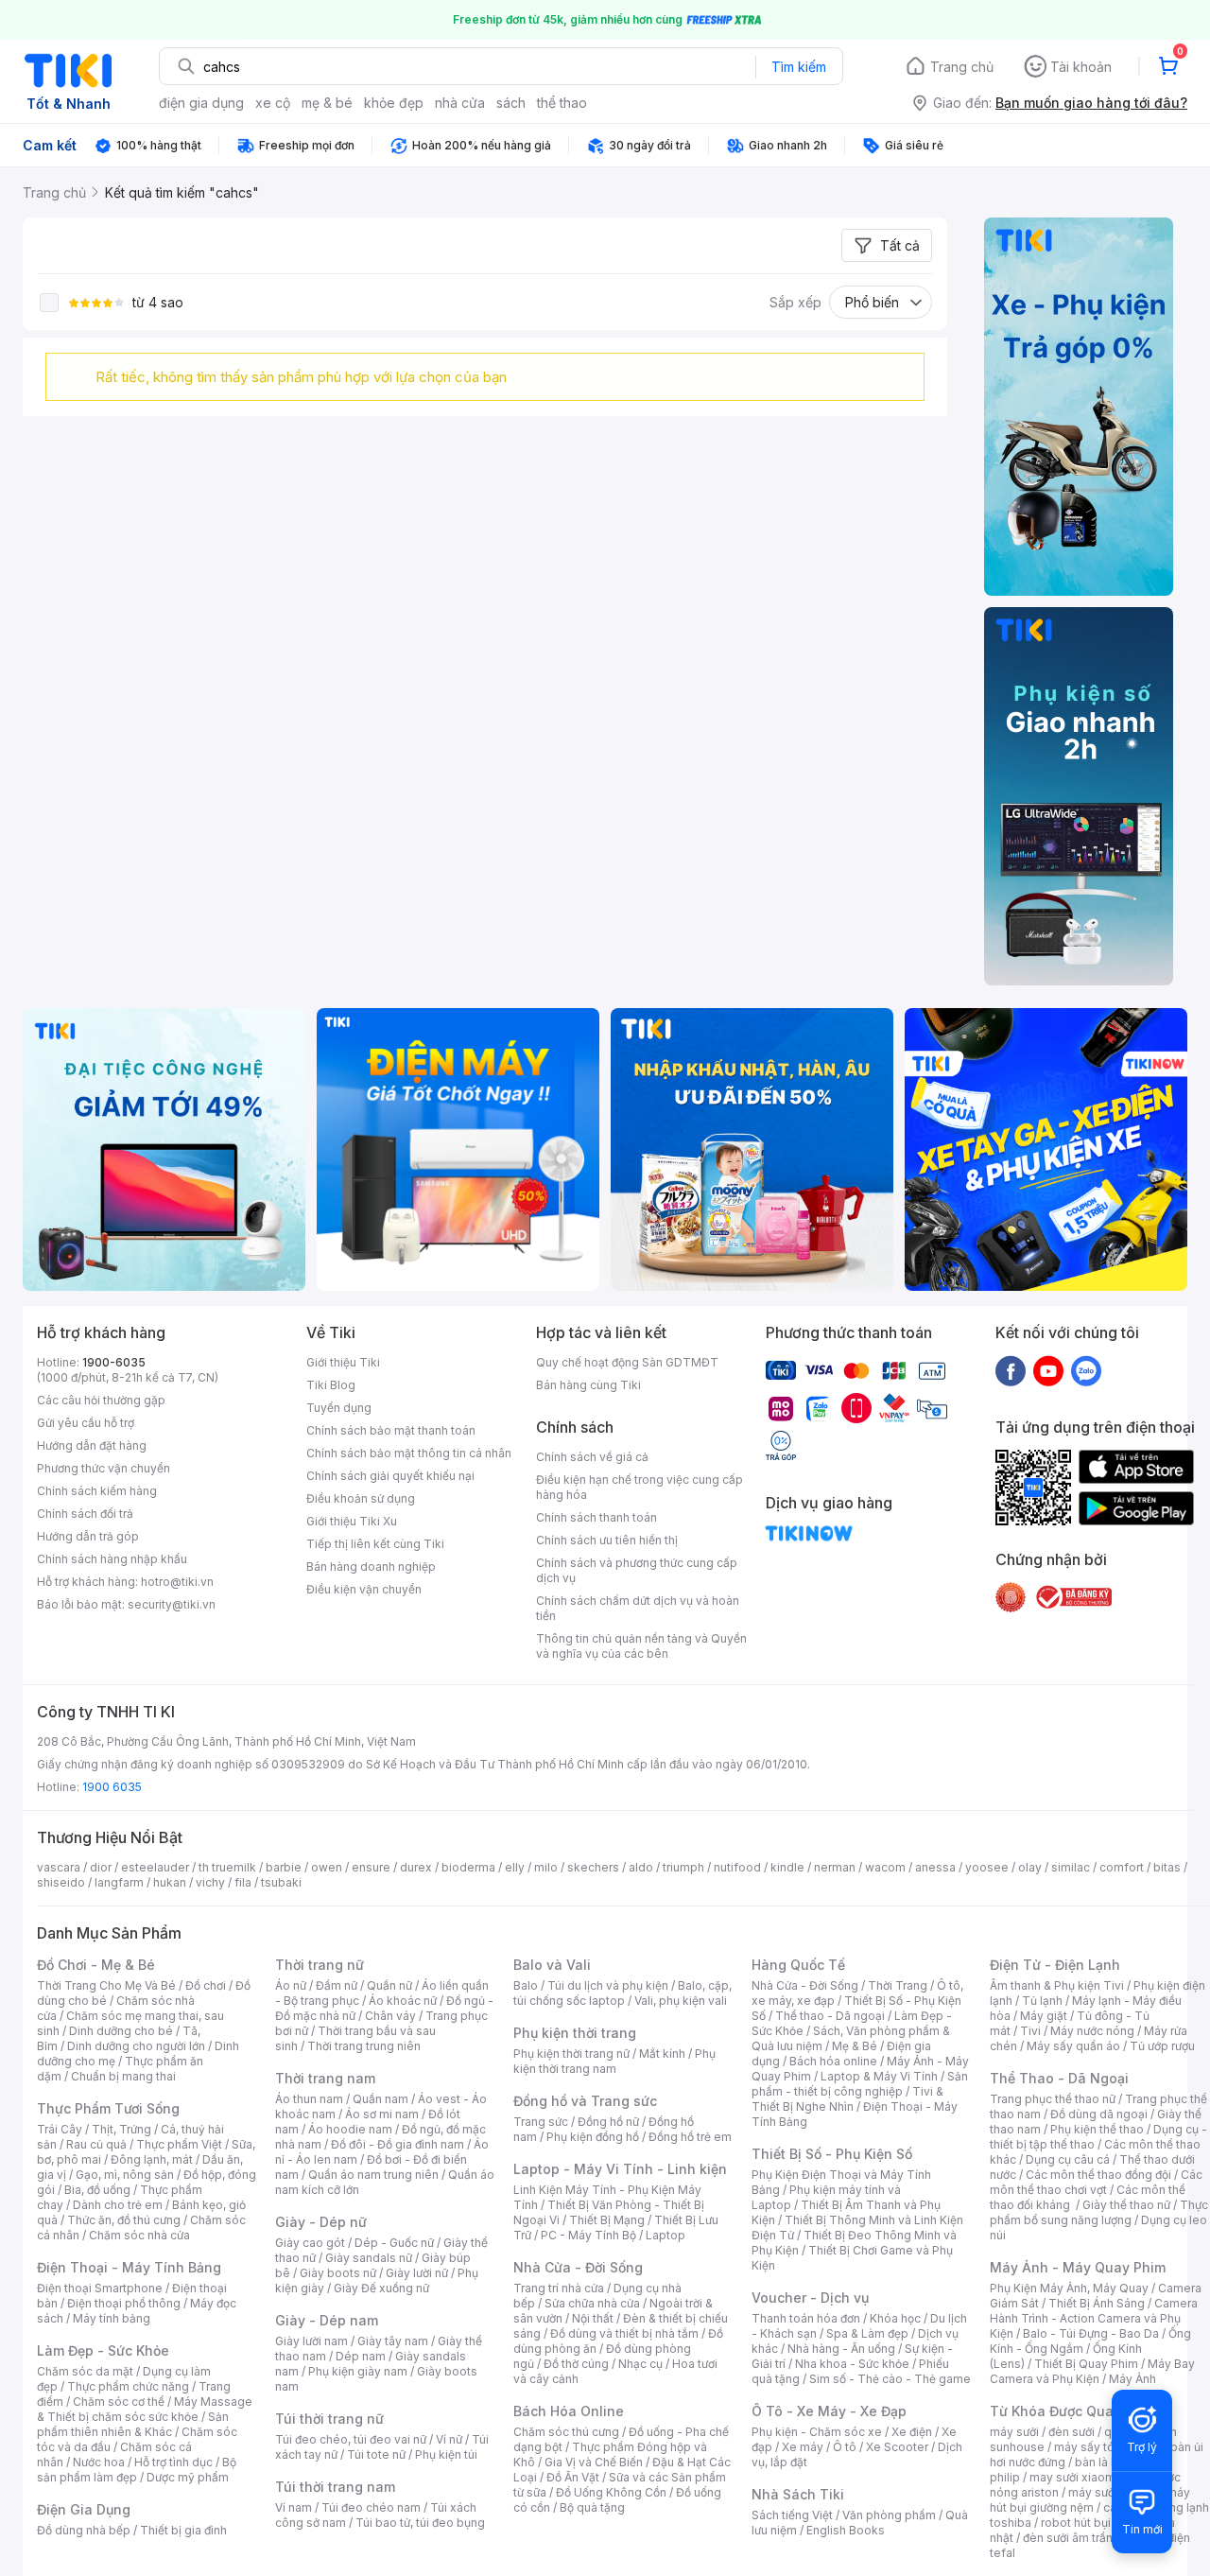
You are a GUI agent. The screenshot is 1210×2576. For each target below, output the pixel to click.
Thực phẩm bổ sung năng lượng (1099, 2212)
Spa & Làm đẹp (867, 2333)
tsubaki (281, 1882)
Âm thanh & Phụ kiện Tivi (1057, 1985)
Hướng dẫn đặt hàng (92, 1445)
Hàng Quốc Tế (798, 1965)
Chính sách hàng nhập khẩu (112, 1559)
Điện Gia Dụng (84, 2509)
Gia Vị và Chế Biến (594, 2462)
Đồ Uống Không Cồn (611, 2492)
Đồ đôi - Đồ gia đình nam (398, 2144)
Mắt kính (662, 2054)
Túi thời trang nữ (329, 2419)
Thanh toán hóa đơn (806, 2318)
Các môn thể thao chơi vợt (1096, 2182)
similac (1071, 1867)
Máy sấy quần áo (1073, 2046)
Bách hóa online (833, 2061)
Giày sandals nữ (369, 2258)
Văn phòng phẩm (889, 2515)
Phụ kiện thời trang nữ (571, 2054)
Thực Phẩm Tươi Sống (108, 2108)
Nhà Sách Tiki (798, 2494)
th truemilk (227, 1867)
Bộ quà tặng (592, 2507)
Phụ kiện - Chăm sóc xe (817, 2432)
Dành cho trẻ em (118, 2205)
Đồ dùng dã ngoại (1099, 2114)
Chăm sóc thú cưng (566, 2432)
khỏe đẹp (394, 103)
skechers (593, 1867)
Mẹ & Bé (855, 2046)
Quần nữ (389, 1985)
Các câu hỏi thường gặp (101, 1400)
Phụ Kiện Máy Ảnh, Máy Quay (1069, 2288)
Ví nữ (449, 2439)
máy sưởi (1014, 2432)
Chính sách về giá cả (592, 1457)
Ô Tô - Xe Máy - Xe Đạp (829, 2411)
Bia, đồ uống (97, 2190)
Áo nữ (291, 1985)
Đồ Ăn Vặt (573, 2477)
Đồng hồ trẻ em (690, 2137)
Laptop (665, 2235)
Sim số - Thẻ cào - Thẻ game (890, 2379)
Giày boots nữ (338, 2273)
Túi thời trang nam (335, 2487)
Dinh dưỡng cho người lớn (136, 2046)
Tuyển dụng (339, 1408)
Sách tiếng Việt (792, 2515)
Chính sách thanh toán (596, 1517)
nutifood (737, 1867)
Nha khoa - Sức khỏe (852, 2364)
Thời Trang (898, 1985)
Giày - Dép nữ (321, 2222)
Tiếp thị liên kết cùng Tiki (375, 1544)
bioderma (468, 1867)
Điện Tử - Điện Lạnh (1055, 1965)
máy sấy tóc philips (1107, 2447)
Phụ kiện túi (446, 2454)
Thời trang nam (325, 2078)
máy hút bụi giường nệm (1090, 2500)
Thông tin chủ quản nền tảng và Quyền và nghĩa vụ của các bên (641, 1646)
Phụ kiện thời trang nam (614, 2061)
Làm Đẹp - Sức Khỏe (103, 2350)
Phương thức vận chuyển (104, 1468)
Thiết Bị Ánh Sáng (1097, 2303)
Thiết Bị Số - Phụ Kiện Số (832, 2154)
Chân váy (390, 2016)
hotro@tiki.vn (177, 1582)
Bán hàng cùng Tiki (588, 1385)
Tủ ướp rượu (1162, 2046)
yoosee (987, 1867)
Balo (526, 1985)
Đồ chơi (206, 1985)
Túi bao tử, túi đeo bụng (420, 2523)
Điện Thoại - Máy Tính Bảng (129, 2267)
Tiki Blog (331, 1385)
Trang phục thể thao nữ (1053, 2099)
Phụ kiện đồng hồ (593, 2137)
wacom (885, 1867)
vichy (210, 1882)
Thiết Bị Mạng (607, 2220)
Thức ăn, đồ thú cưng (124, 2220)
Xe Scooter (897, 2447)
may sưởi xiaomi (1074, 2477)
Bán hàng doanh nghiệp (371, 1566)
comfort (1122, 1867)
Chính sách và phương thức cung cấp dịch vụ (637, 1570)
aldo (641, 1867)
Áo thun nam (309, 2099)
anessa (935, 1867)
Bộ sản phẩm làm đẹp (137, 2470)
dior (101, 1867)
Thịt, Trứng (121, 2129)
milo (546, 1867)
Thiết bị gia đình (183, 2530)
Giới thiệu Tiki (343, 1362)
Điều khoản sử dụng (361, 1498)
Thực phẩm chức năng (128, 2386)
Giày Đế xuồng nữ (381, 2288)
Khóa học (895, 2318)
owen (327, 1867)
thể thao (562, 103)
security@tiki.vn (172, 1604)
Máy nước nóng (1092, 2031)
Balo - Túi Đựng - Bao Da (1091, 2333)
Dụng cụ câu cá (1068, 2159)
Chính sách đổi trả (85, 1514)
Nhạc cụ (640, 2364)
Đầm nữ (337, 1985)
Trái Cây (60, 2129)
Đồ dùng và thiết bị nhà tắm (624, 2333)
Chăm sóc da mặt (85, 2371)
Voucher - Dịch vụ (810, 2298)
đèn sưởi (1072, 2432)
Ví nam (294, 2507)
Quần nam (380, 2099)
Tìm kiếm (799, 67)
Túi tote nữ (376, 2454)
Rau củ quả (96, 2144)
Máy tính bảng (112, 2318)
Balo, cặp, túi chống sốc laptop (622, 1993)
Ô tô (845, 2447)
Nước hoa (99, 2462)
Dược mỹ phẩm (188, 2477)
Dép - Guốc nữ (394, 2243)
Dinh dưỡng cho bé (121, 2031)
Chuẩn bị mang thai (123, 2076)
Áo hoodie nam (350, 2129)
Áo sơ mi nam (382, 2114)
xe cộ (273, 103)
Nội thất (593, 2318)
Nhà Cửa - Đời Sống (578, 2267)
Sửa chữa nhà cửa (592, 2303)
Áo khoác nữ (403, 2001)
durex (416, 1867)
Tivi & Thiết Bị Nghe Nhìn (847, 2099)
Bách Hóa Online (569, 2411)
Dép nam (361, 2356)
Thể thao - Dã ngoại (830, 2016)
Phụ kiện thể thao (1097, 2129)
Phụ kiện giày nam (358, 2371)
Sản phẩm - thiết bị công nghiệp (860, 2084)
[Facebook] (1011, 1370)
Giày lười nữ (417, 2273)
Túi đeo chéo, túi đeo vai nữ (351, 2439)
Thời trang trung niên (364, 2046)
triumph (683, 1867)
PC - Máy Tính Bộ (588, 2235)
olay (1030, 1867)
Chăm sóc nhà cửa (139, 2235)
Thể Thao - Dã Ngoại (1059, 2078)
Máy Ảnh (1132, 2379)
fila (243, 1882)
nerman (835, 1867)
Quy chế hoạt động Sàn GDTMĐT (627, 1362)
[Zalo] (1086, 1370)
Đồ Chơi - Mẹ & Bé (96, 1965)
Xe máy (803, 2447)
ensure (371, 1867)
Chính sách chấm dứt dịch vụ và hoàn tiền (638, 1608)
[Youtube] (1048, 1370)
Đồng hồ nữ (608, 2122)
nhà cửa (460, 103)
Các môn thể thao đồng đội (1098, 2175)
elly (515, 1867)
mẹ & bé (327, 103)
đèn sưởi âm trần (1068, 2538)
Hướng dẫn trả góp (88, 1536)
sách (511, 103)
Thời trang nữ (320, 1965)
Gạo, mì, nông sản (125, 2175)
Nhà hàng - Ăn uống (841, 2349)
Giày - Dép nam (327, 2320)
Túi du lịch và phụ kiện (608, 1985)
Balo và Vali (552, 1965)
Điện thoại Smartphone (100, 2288)
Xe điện (912, 2432)
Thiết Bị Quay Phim (1086, 2364)
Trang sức (541, 2122)
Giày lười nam (311, 2341)
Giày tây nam (393, 2341)
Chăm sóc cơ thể (119, 2402)
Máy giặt (1044, 2016)
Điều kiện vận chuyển (364, 1589)
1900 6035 (112, 1787)
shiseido (61, 1882)
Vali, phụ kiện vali (681, 2001)
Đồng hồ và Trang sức (585, 2101)
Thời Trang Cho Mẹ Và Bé (106, 1985)
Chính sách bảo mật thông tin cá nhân (409, 1453)
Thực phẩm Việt (179, 2144)
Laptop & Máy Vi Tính (879, 2076)
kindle (787, 1867)
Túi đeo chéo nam (371, 2507)
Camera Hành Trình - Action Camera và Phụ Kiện (1094, 2318)
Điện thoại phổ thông (124, 2303)
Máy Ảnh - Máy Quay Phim (1078, 2267)
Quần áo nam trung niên (373, 2175)
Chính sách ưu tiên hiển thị (607, 1540)
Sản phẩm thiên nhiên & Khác (133, 2424)
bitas (1167, 1867)
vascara (59, 1867)
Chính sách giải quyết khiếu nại (390, 1476)
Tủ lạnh (1042, 2001)
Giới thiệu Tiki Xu (352, 1521)
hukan (170, 1882)
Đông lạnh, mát (152, 2159)
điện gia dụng (201, 103)
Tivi (1030, 2031)
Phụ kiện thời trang (575, 2033)
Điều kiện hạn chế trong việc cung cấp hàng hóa (640, 1487)
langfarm (119, 1882)
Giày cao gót (310, 2243)
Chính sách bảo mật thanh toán (391, 1430)
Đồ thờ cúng (576, 2364)
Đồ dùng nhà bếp (84, 2530)
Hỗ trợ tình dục (173, 2462)
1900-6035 (114, 1362)
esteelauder (155, 1867)
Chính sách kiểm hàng (97, 1491)
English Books (846, 2530)
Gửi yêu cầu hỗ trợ (86, 1423)
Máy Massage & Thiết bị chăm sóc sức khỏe (145, 2409)
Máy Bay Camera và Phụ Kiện (1092, 2371)
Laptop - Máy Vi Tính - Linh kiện (620, 2169)
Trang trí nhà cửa (559, 2288)
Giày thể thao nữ (1126, 2205)
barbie (284, 1867)
